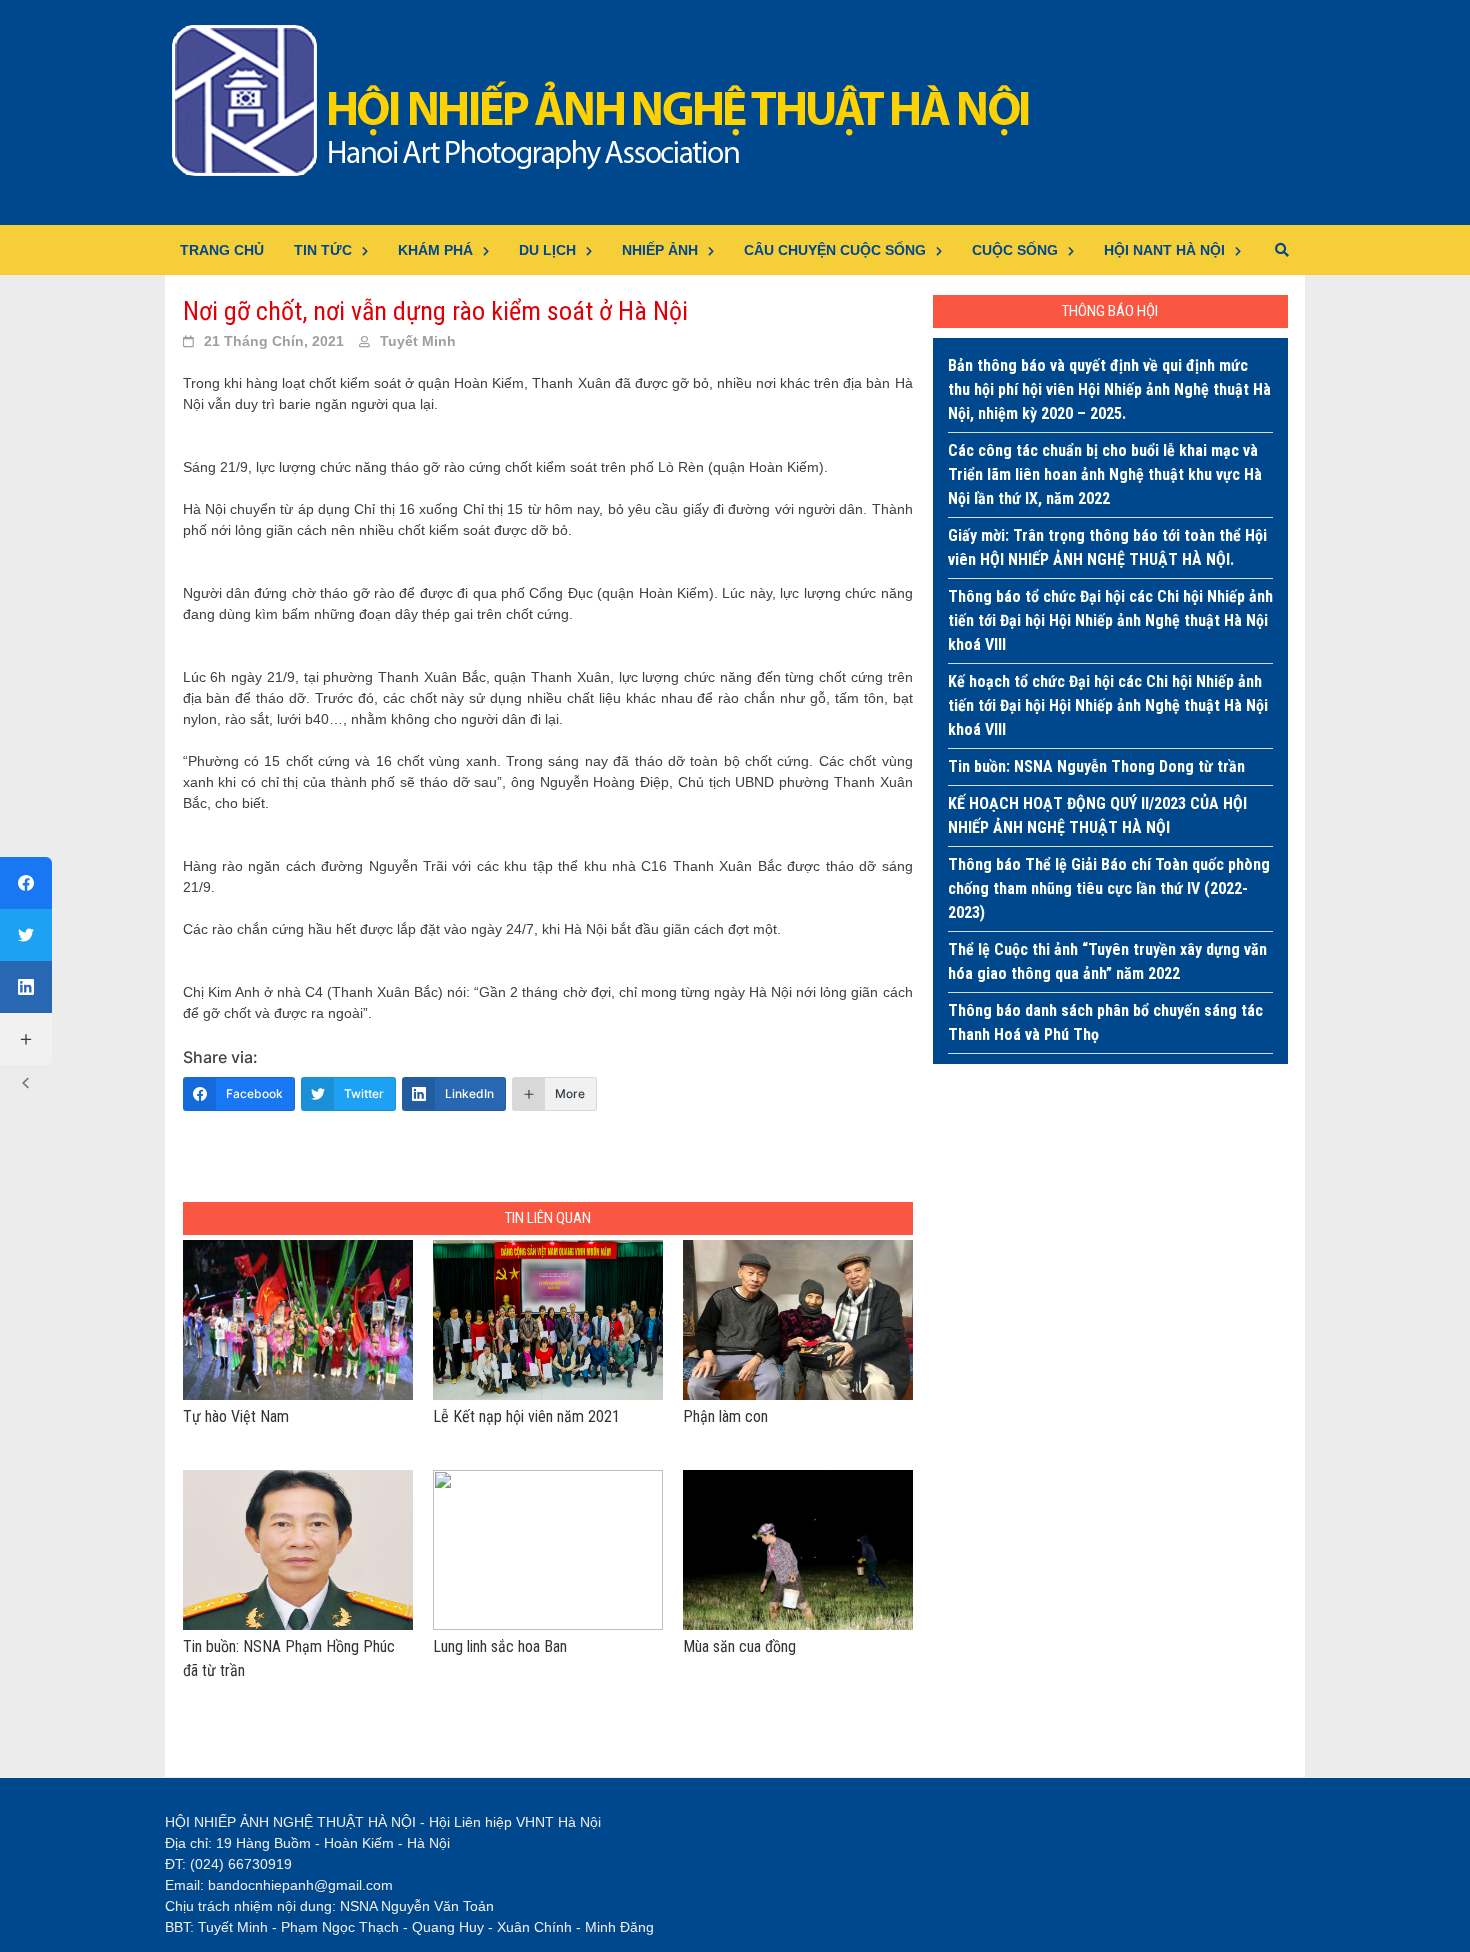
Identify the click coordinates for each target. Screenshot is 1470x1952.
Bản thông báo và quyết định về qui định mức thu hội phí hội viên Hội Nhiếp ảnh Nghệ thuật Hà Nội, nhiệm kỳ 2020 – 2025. (1109, 389)
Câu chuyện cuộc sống (835, 250)
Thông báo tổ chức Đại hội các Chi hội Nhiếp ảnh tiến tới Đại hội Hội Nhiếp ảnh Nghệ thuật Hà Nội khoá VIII (1110, 620)
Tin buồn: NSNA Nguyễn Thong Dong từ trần (1096, 766)
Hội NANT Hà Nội (1164, 250)
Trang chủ (222, 250)
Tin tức (323, 250)
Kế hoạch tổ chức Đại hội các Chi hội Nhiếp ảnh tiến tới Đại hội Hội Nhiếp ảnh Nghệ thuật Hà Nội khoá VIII (1108, 705)
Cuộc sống (1015, 250)
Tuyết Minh (418, 341)
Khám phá (435, 250)
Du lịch (547, 250)
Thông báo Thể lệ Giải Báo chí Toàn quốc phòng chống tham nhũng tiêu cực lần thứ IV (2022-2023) (1109, 888)
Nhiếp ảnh (660, 250)
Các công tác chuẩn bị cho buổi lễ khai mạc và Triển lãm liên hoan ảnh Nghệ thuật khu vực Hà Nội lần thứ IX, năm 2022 (1105, 474)
